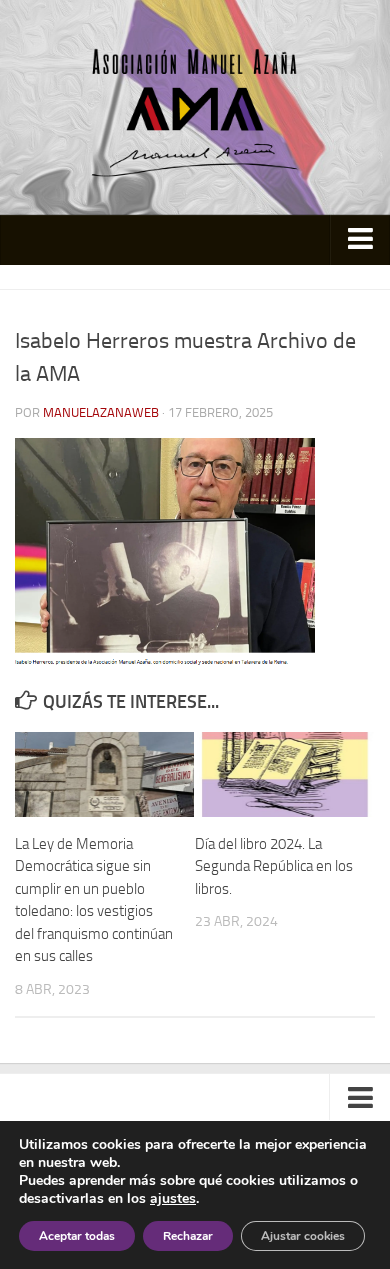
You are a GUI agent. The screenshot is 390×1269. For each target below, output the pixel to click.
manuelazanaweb (101, 412)
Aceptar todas (77, 1236)
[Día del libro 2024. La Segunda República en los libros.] (284, 774)
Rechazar (188, 1236)
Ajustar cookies (303, 1236)
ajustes (173, 1199)
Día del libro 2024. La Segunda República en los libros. (274, 866)
